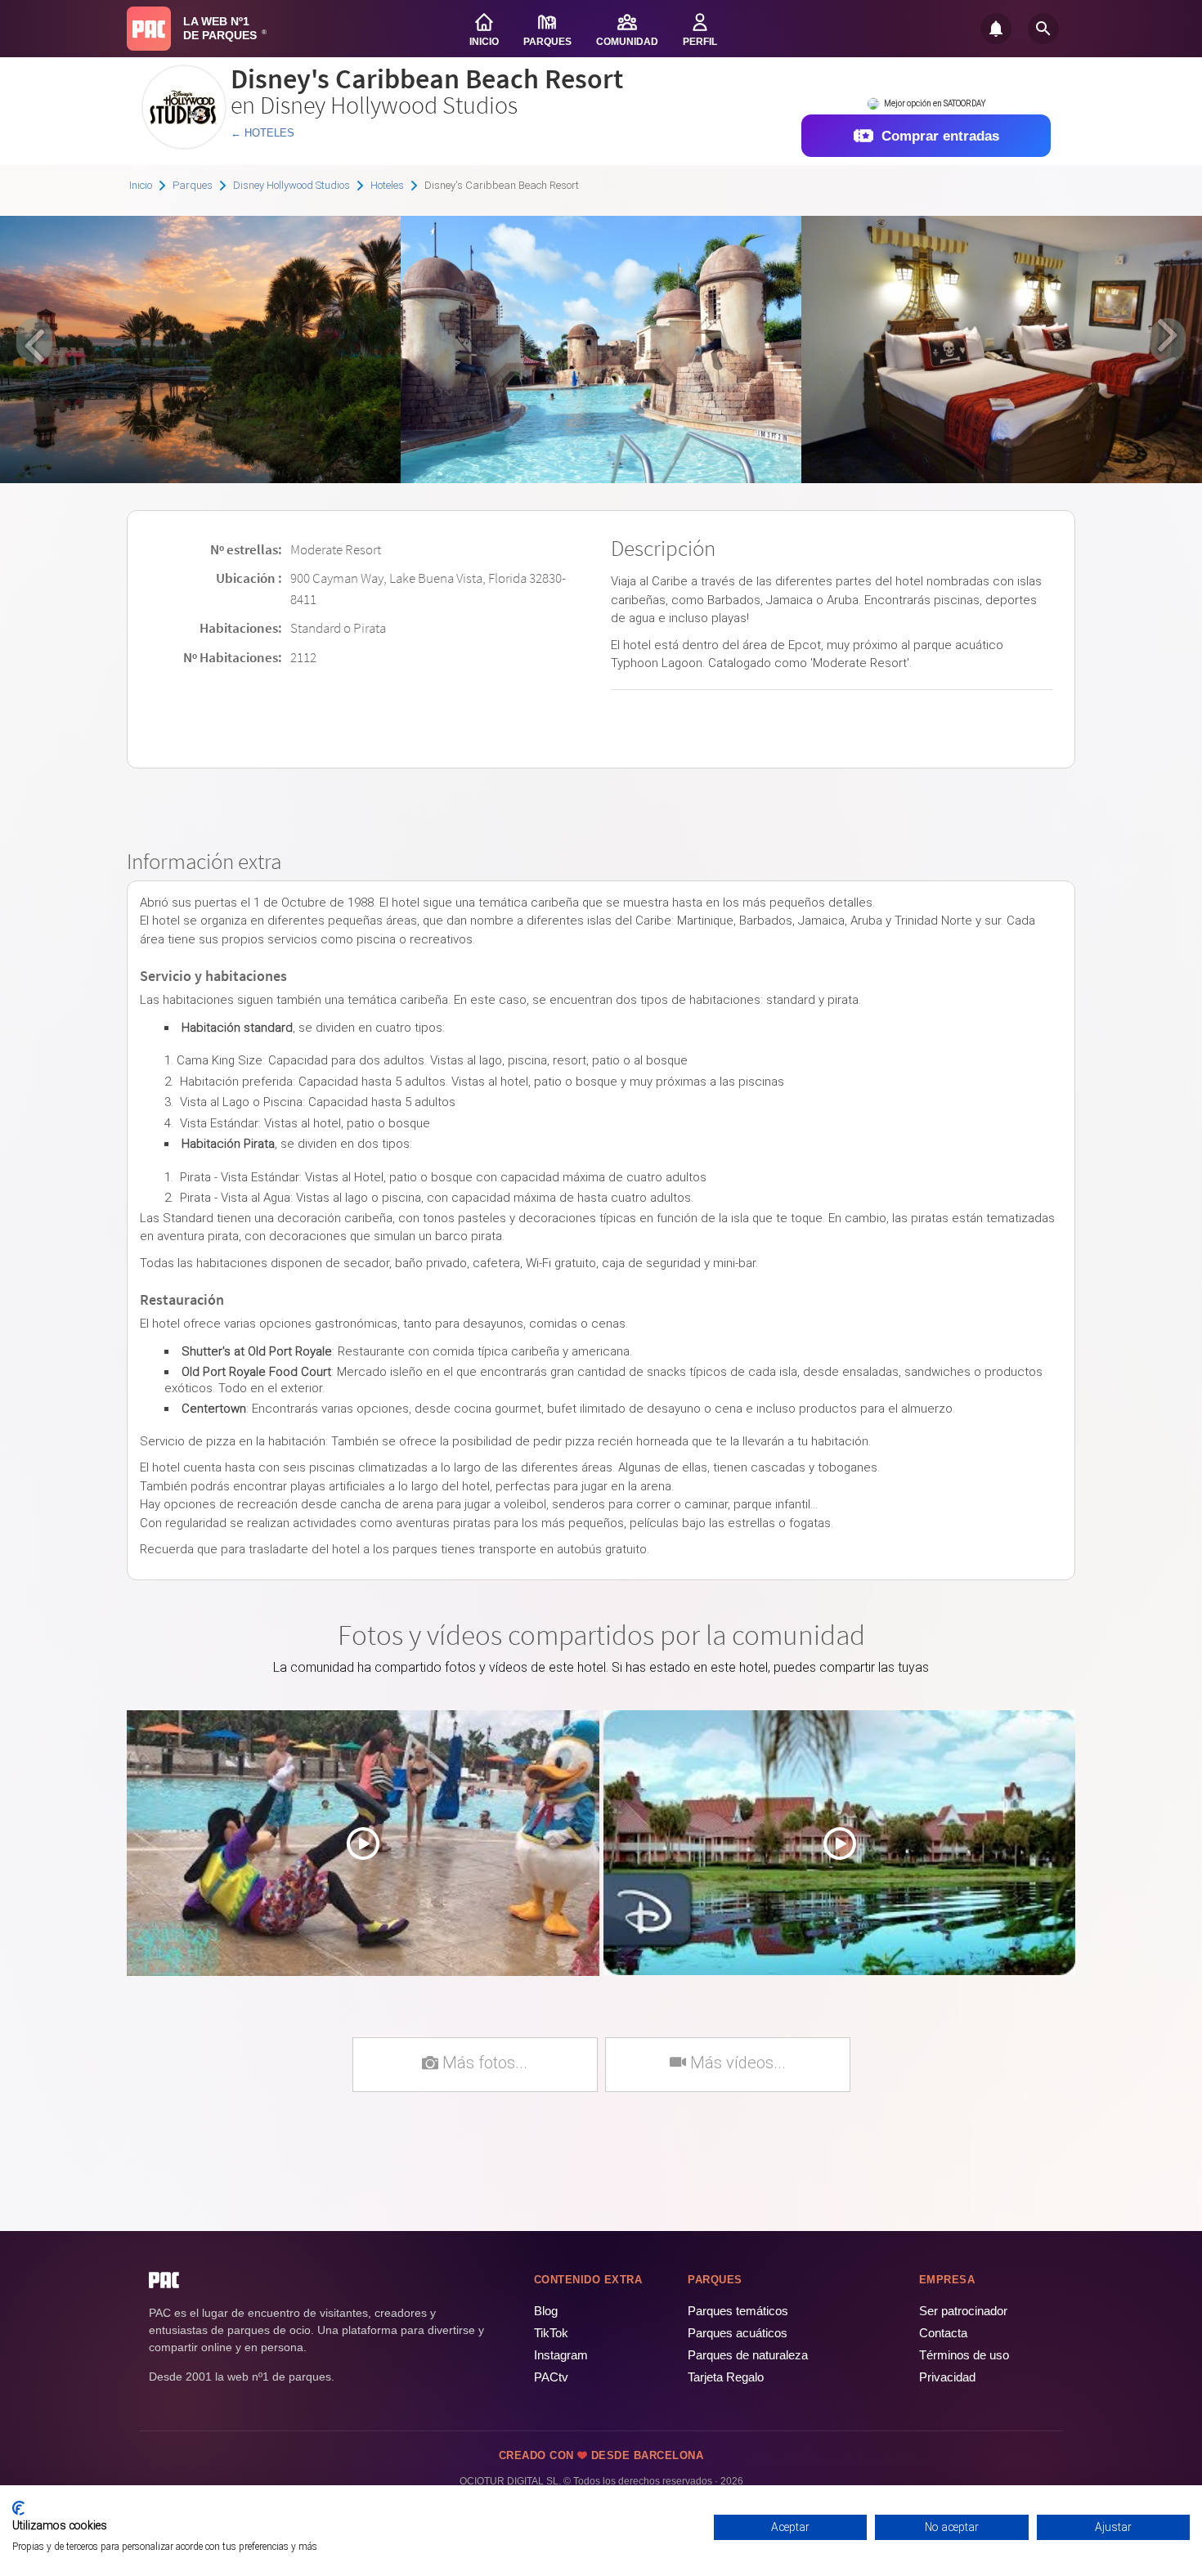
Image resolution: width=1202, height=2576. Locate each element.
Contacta (943, 2333)
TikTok (551, 2333)
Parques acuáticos (738, 2333)
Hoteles (387, 185)
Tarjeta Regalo (726, 2377)
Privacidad (947, 2377)
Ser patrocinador (963, 2311)
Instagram (561, 2355)
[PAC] (149, 29)
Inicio (141, 185)
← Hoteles (262, 133)
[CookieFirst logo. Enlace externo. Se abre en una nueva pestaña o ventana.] (18, 2508)
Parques (193, 185)
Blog (546, 2311)
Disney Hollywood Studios (292, 185)
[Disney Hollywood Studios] (184, 143)
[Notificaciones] (996, 29)
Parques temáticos (738, 2311)
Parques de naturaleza (748, 2355)
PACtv (551, 2377)
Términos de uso (964, 2355)
